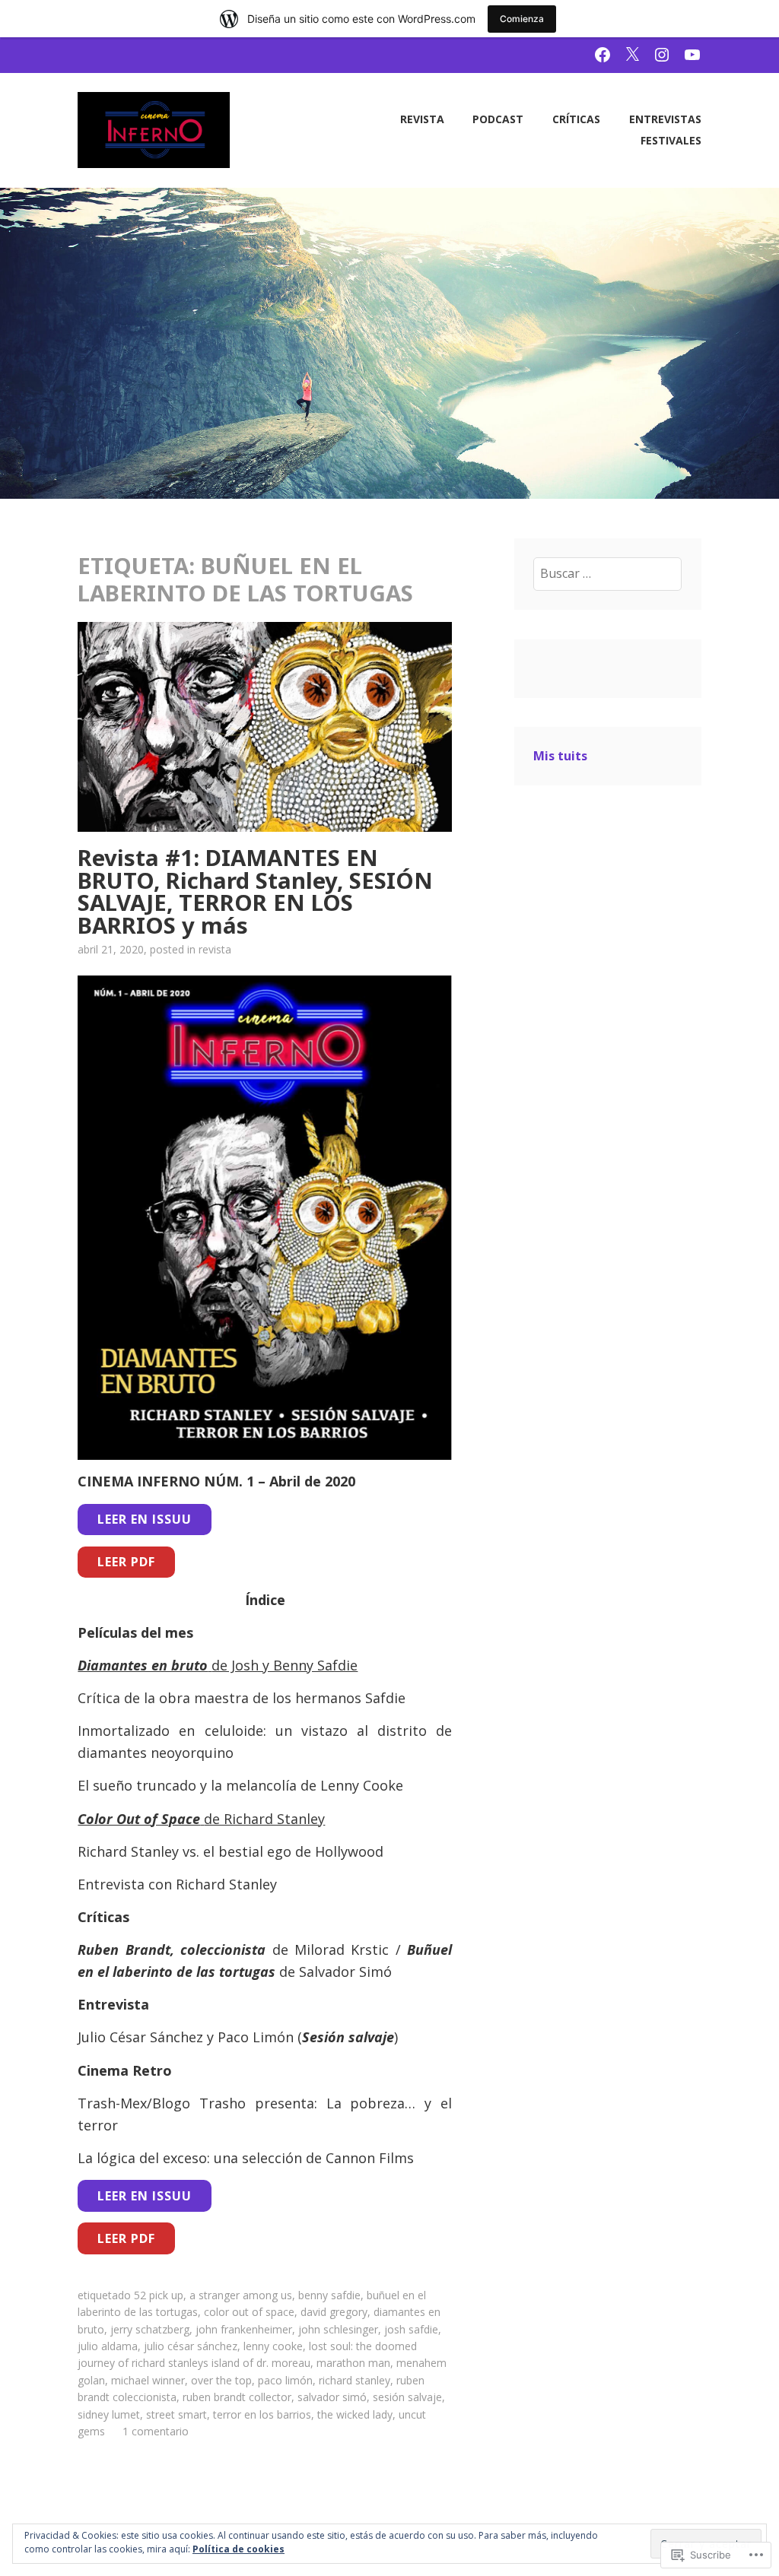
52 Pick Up (159, 2295)
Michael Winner (148, 2380)
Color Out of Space (249, 2312)
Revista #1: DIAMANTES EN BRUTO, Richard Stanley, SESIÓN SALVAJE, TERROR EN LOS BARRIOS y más (255, 891)
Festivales (671, 140)
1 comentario (156, 2431)
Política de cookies (238, 2549)
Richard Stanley (355, 2380)
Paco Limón (285, 2380)
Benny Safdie (329, 2295)
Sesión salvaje (407, 2397)
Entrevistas (665, 119)
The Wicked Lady (355, 2414)
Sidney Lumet (109, 2414)
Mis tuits (560, 756)
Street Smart (176, 2414)
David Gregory (334, 2312)
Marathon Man (353, 2363)
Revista (422, 119)
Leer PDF (126, 1562)
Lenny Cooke (273, 2346)
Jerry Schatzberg (150, 2329)
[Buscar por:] (607, 573)
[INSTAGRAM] (662, 54)
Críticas (576, 119)
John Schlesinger (338, 2329)
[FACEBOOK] (603, 54)
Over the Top (221, 2380)
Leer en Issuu (145, 1519)
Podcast (498, 119)
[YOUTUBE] (692, 54)
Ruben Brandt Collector (237, 2397)
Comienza (522, 19)
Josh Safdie (411, 2329)
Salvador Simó (332, 2397)
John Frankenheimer (244, 2329)
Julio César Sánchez (191, 2346)
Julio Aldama (108, 2346)
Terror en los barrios (262, 2414)
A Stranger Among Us (241, 2295)
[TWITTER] (632, 54)
